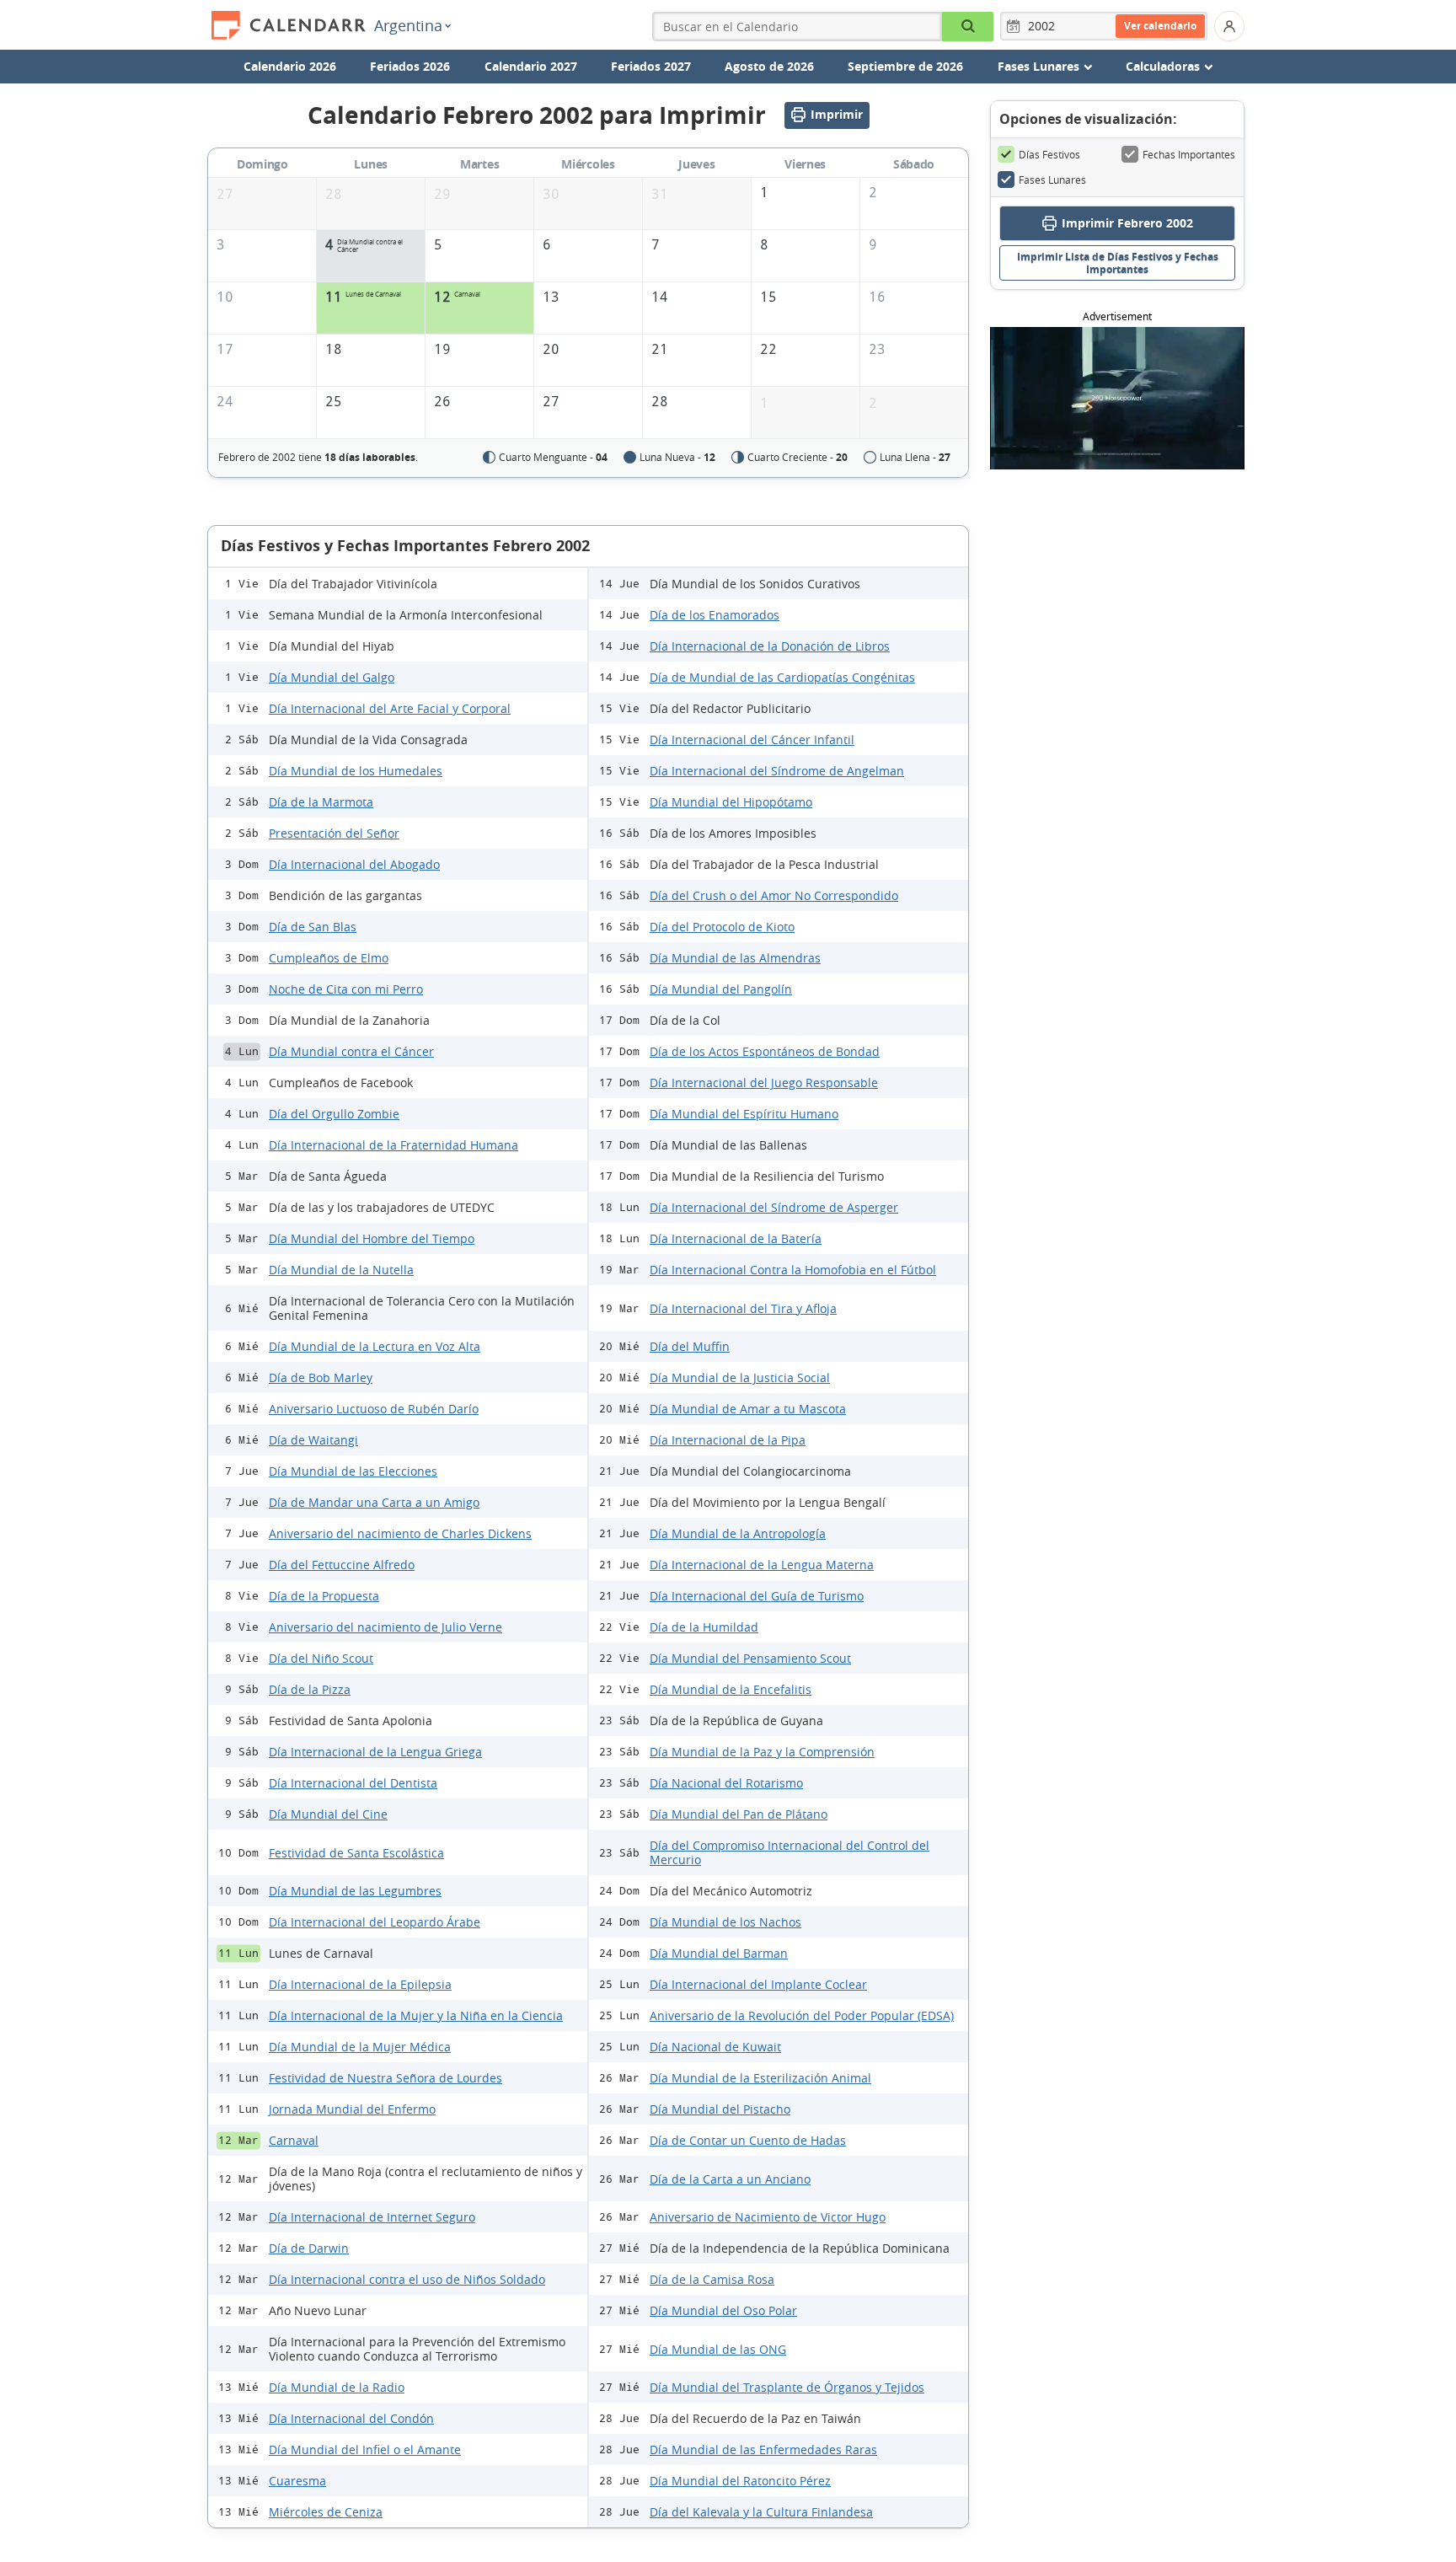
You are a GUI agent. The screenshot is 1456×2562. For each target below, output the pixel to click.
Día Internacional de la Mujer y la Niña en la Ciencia (416, 2015)
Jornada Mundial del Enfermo (352, 2109)
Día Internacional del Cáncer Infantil (752, 740)
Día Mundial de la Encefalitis (731, 1689)
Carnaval (294, 2140)
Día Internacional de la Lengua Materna (762, 1565)
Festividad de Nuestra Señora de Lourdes (385, 2078)
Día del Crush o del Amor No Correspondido (774, 895)
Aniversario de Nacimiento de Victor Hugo (768, 2217)
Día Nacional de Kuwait (715, 2047)
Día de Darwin (309, 2248)
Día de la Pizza (310, 1689)
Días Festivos (1049, 154)
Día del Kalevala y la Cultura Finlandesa (761, 2512)
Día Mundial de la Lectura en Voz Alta (375, 1346)
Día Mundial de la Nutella (341, 1270)
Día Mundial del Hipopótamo (731, 802)
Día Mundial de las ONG (718, 2349)
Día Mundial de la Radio (337, 2387)
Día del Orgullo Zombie (334, 1114)
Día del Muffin (690, 1346)
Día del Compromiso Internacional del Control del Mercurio (790, 1852)
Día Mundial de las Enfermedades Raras (763, 2449)
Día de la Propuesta (324, 1596)
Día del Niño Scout (321, 1658)
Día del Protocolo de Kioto (722, 927)
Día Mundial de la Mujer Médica (360, 2047)
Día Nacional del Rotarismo (726, 1783)
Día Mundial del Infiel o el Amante (365, 2449)
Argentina (408, 25)
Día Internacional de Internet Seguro (372, 2217)
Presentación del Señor (334, 833)
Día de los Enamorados (715, 615)
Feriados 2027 (651, 66)
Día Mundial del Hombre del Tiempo (372, 1238)
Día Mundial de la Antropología (738, 1533)
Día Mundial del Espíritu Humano (744, 1114)
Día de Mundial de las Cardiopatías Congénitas (782, 677)
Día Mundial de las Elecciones (353, 1471)
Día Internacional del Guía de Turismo (757, 1596)
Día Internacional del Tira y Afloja (743, 1308)
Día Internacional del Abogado (354, 864)
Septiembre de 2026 (905, 66)
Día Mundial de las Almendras (735, 958)
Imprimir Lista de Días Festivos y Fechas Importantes (1118, 263)
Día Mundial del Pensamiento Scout (750, 1658)
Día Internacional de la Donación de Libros (770, 646)
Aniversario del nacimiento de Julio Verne (385, 1627)
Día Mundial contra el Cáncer (351, 1051)
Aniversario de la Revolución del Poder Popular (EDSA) (802, 2015)
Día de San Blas (313, 927)
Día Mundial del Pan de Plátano (739, 1814)
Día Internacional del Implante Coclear (758, 1984)
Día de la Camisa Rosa (712, 2279)
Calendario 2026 (290, 66)
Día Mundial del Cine (328, 1814)
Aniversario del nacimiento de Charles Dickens (400, 1533)
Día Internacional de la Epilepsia (360, 1984)
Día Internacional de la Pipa (728, 1440)
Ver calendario (1160, 26)
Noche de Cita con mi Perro (346, 989)
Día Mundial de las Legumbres (355, 1891)
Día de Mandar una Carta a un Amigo (374, 1502)
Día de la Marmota (321, 802)
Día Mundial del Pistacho (720, 2109)
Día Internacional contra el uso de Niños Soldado (407, 2279)
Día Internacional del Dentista (353, 1783)
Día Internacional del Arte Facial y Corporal (390, 708)
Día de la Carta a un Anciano (730, 2179)
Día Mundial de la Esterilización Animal (760, 2078)
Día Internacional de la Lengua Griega (375, 1752)
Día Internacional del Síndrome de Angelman (777, 771)
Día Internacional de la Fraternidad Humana (393, 1145)
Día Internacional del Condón (351, 2418)
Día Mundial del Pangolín (721, 989)
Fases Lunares (1052, 180)
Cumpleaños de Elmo (329, 958)
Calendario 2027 (531, 66)
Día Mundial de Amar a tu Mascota (748, 1409)
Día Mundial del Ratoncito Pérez (740, 2481)
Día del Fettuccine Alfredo (342, 1565)
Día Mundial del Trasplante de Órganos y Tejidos (787, 2387)
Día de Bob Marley (321, 1377)
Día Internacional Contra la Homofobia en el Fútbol (793, 1270)
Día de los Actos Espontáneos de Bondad (765, 1051)
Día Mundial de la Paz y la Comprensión (762, 1752)
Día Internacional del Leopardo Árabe (375, 1922)
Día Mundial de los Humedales (356, 771)
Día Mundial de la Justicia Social (740, 1377)
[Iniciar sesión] (1229, 26)
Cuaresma (297, 2481)
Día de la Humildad (704, 1627)
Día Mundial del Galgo (332, 677)
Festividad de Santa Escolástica (356, 1853)
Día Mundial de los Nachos (725, 1922)
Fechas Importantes (1189, 154)
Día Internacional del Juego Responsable (764, 1083)
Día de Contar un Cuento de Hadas (748, 2140)
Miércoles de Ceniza (326, 2512)
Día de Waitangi (313, 1440)
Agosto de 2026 (769, 66)
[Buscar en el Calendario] (968, 27)
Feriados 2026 (410, 66)
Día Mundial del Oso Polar (723, 2310)
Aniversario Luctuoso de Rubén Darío (374, 1409)
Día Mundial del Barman (719, 1953)
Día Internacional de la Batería (736, 1238)
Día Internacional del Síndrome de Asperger (774, 1207)
